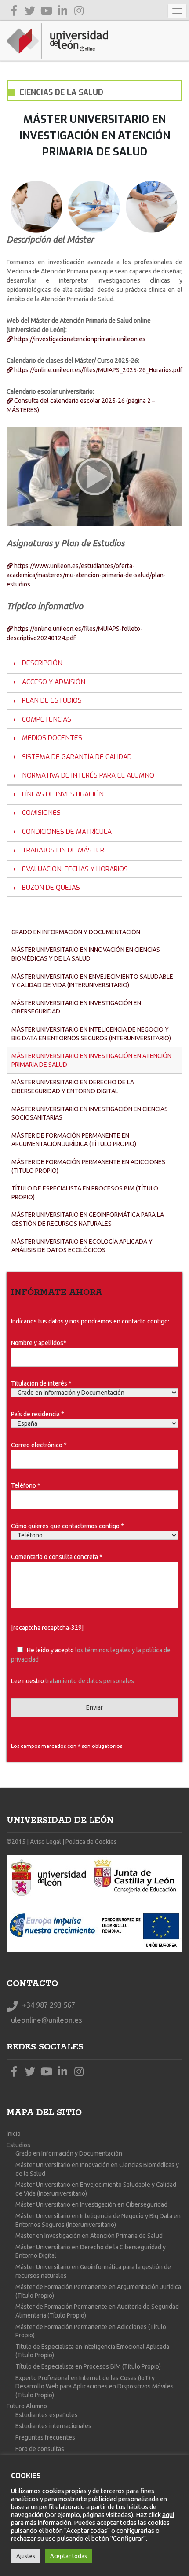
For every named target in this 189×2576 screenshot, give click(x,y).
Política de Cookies (91, 1842)
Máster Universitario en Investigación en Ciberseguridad (76, 1007)
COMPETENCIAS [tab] (47, 719)
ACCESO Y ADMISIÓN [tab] (54, 682)
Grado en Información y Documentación (76, 932)
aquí (168, 2515)
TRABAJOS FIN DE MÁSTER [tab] (63, 850)
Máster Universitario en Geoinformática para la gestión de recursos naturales (88, 1219)
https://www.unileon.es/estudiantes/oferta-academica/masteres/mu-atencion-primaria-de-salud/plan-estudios (86, 575)
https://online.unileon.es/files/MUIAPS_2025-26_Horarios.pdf (98, 370)
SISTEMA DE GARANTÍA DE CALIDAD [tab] (77, 757)
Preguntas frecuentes (45, 2437)
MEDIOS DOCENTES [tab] (52, 738)
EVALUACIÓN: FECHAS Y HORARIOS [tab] (75, 869)
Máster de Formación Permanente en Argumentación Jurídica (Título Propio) (74, 1140)
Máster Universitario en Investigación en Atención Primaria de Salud (91, 1060)
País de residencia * (38, 1414)
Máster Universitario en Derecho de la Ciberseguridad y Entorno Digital (73, 1087)
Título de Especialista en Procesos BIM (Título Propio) (85, 1193)
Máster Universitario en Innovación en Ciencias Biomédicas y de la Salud (86, 954)
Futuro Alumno (27, 2406)
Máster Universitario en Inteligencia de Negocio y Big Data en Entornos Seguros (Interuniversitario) (91, 1034)
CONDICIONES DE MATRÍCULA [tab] (67, 832)
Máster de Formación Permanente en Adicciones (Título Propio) (88, 1166)
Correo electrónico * (39, 1445)
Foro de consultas (40, 2449)
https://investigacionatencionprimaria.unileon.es (79, 339)
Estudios (18, 2145)
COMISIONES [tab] (41, 813)
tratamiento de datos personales (90, 1681)
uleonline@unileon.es (46, 2020)
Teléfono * (26, 1485)
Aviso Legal (45, 1842)
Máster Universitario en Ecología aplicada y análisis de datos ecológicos (82, 1246)
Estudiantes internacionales (53, 2426)
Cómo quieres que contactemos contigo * (67, 1526)
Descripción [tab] (42, 663)
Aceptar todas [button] (69, 2556)
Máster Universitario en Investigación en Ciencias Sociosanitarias (90, 1113)
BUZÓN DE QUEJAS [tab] (51, 888)
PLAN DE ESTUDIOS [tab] (52, 700)
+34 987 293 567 (48, 2005)
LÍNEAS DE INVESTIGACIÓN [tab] (63, 794)
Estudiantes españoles (47, 2415)
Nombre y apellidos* (39, 1343)
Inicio (14, 2134)
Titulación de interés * (41, 1383)
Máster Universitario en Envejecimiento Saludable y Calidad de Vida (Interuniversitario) (92, 981)
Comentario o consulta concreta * (57, 1557)
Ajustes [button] (26, 2556)
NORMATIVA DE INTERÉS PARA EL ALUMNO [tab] (88, 775)
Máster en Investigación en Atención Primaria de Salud (89, 2236)
